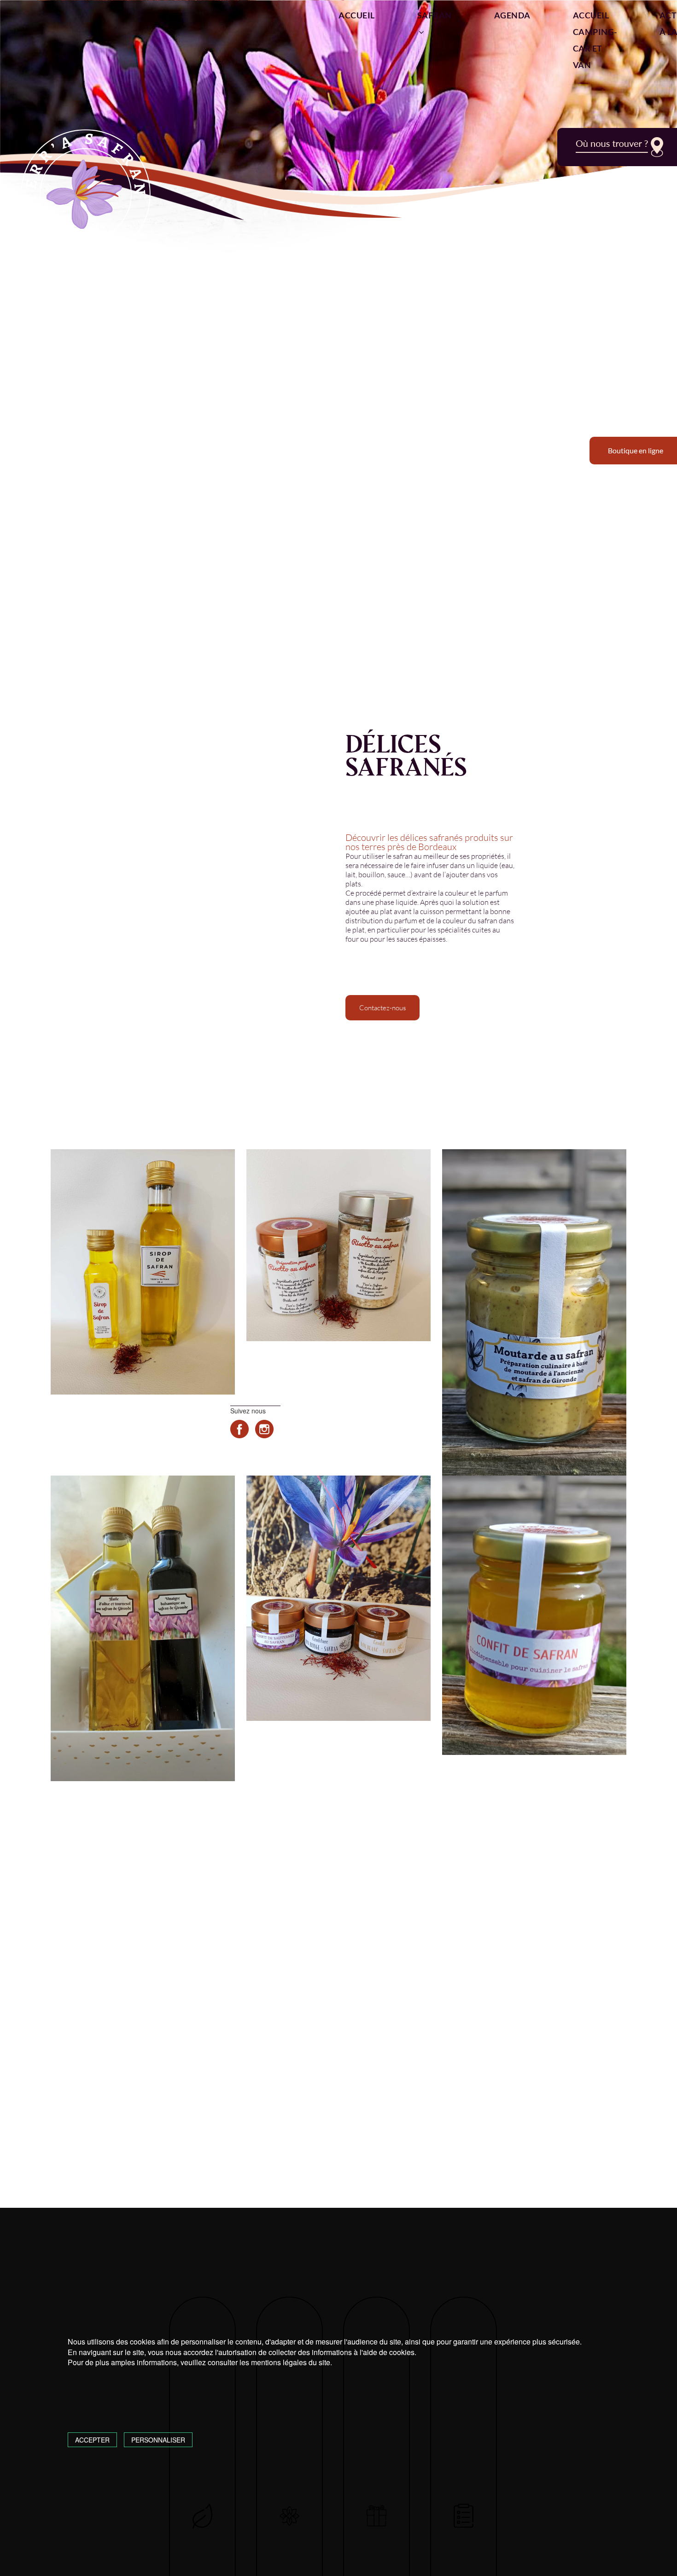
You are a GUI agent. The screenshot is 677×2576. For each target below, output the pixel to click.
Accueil (357, 15)
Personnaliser (158, 2440)
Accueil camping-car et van (595, 40)
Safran (435, 15)
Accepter (92, 2440)
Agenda (512, 15)
